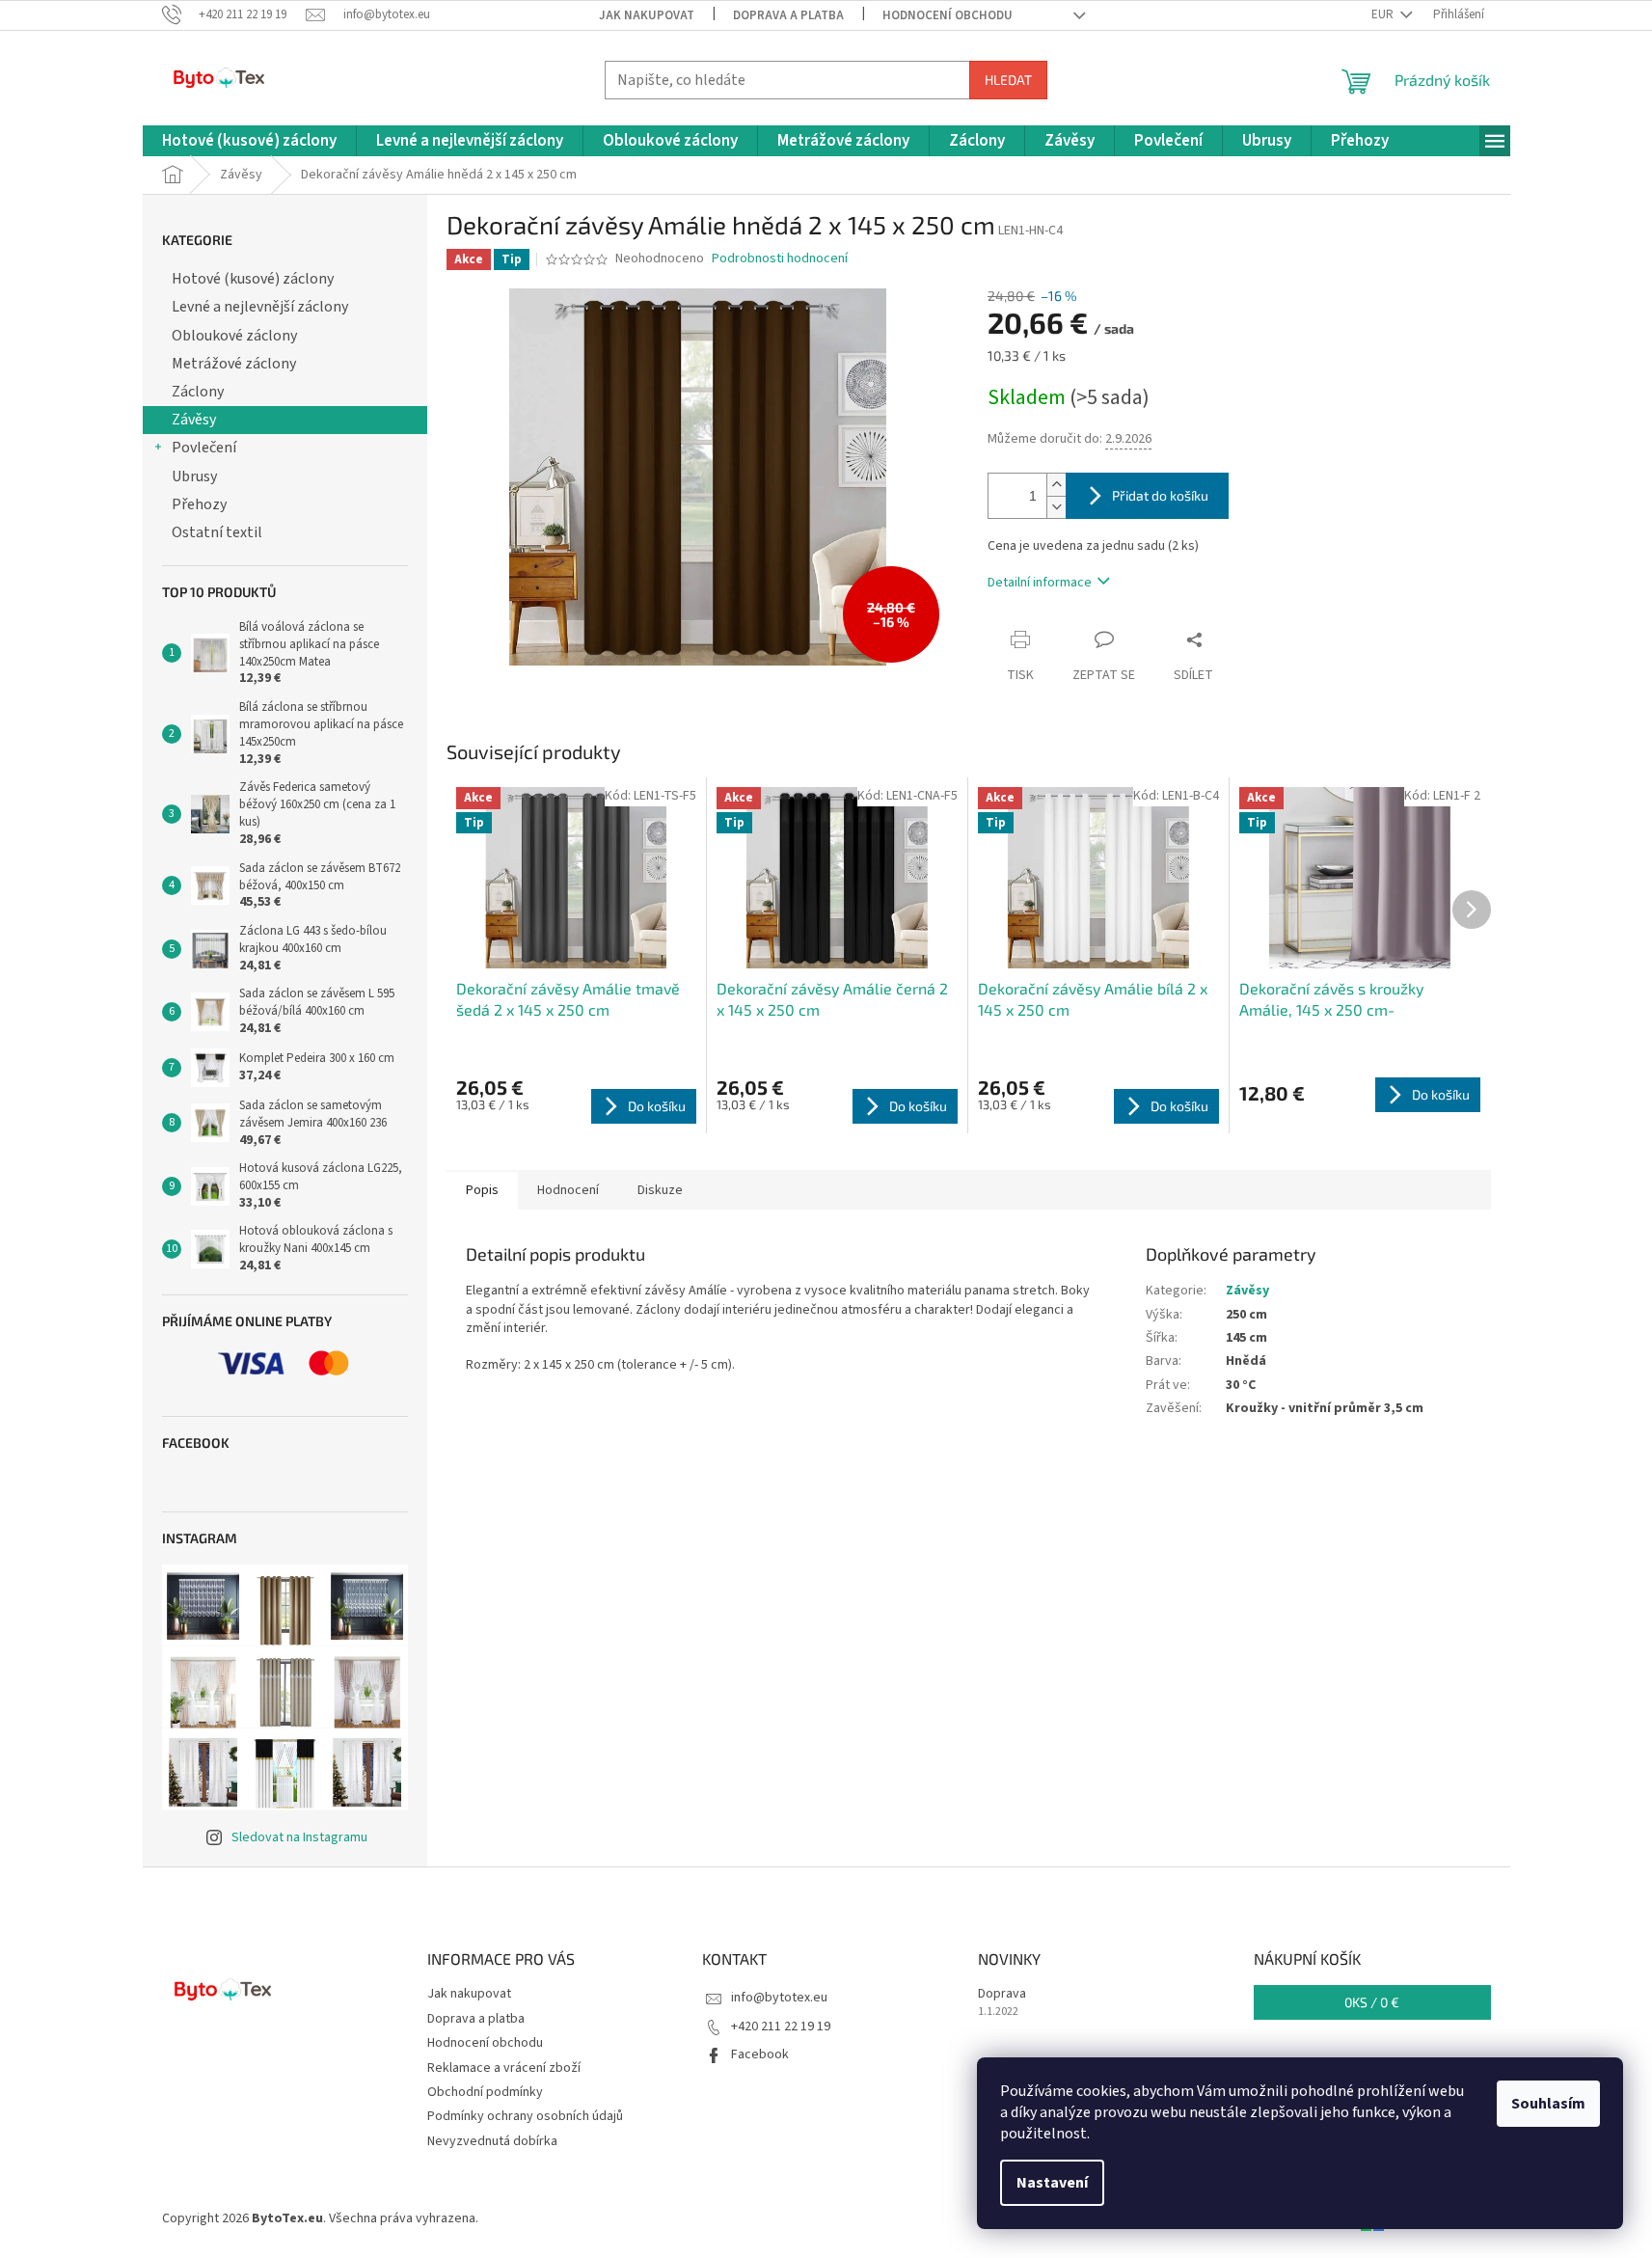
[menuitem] (249, 141)
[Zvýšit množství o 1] (1056, 485)
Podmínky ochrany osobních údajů (525, 2116)
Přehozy (199, 504)
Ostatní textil (217, 532)
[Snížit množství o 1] (1056, 507)
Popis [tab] (482, 1190)
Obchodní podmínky (485, 2092)
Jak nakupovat (647, 15)
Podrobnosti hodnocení (780, 259)
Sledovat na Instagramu (299, 1837)
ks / (1372, 2002)
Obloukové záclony (234, 336)
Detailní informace (1040, 583)
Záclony (198, 392)
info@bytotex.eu (779, 1998)
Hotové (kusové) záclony (253, 279)
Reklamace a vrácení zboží (504, 2068)
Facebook (760, 2054)
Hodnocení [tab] (568, 1190)
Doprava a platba (788, 15)
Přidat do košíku (1160, 495)
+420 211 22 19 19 (781, 2027)
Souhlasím (1548, 2104)
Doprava (1002, 1994)
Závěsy (194, 420)
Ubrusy (194, 476)
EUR (1384, 14)
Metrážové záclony (234, 364)
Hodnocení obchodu (948, 15)
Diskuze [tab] (660, 1190)
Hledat (1008, 80)
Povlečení (204, 448)
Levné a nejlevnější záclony (260, 307)
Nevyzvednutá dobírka (492, 2141)
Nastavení (1052, 2183)
